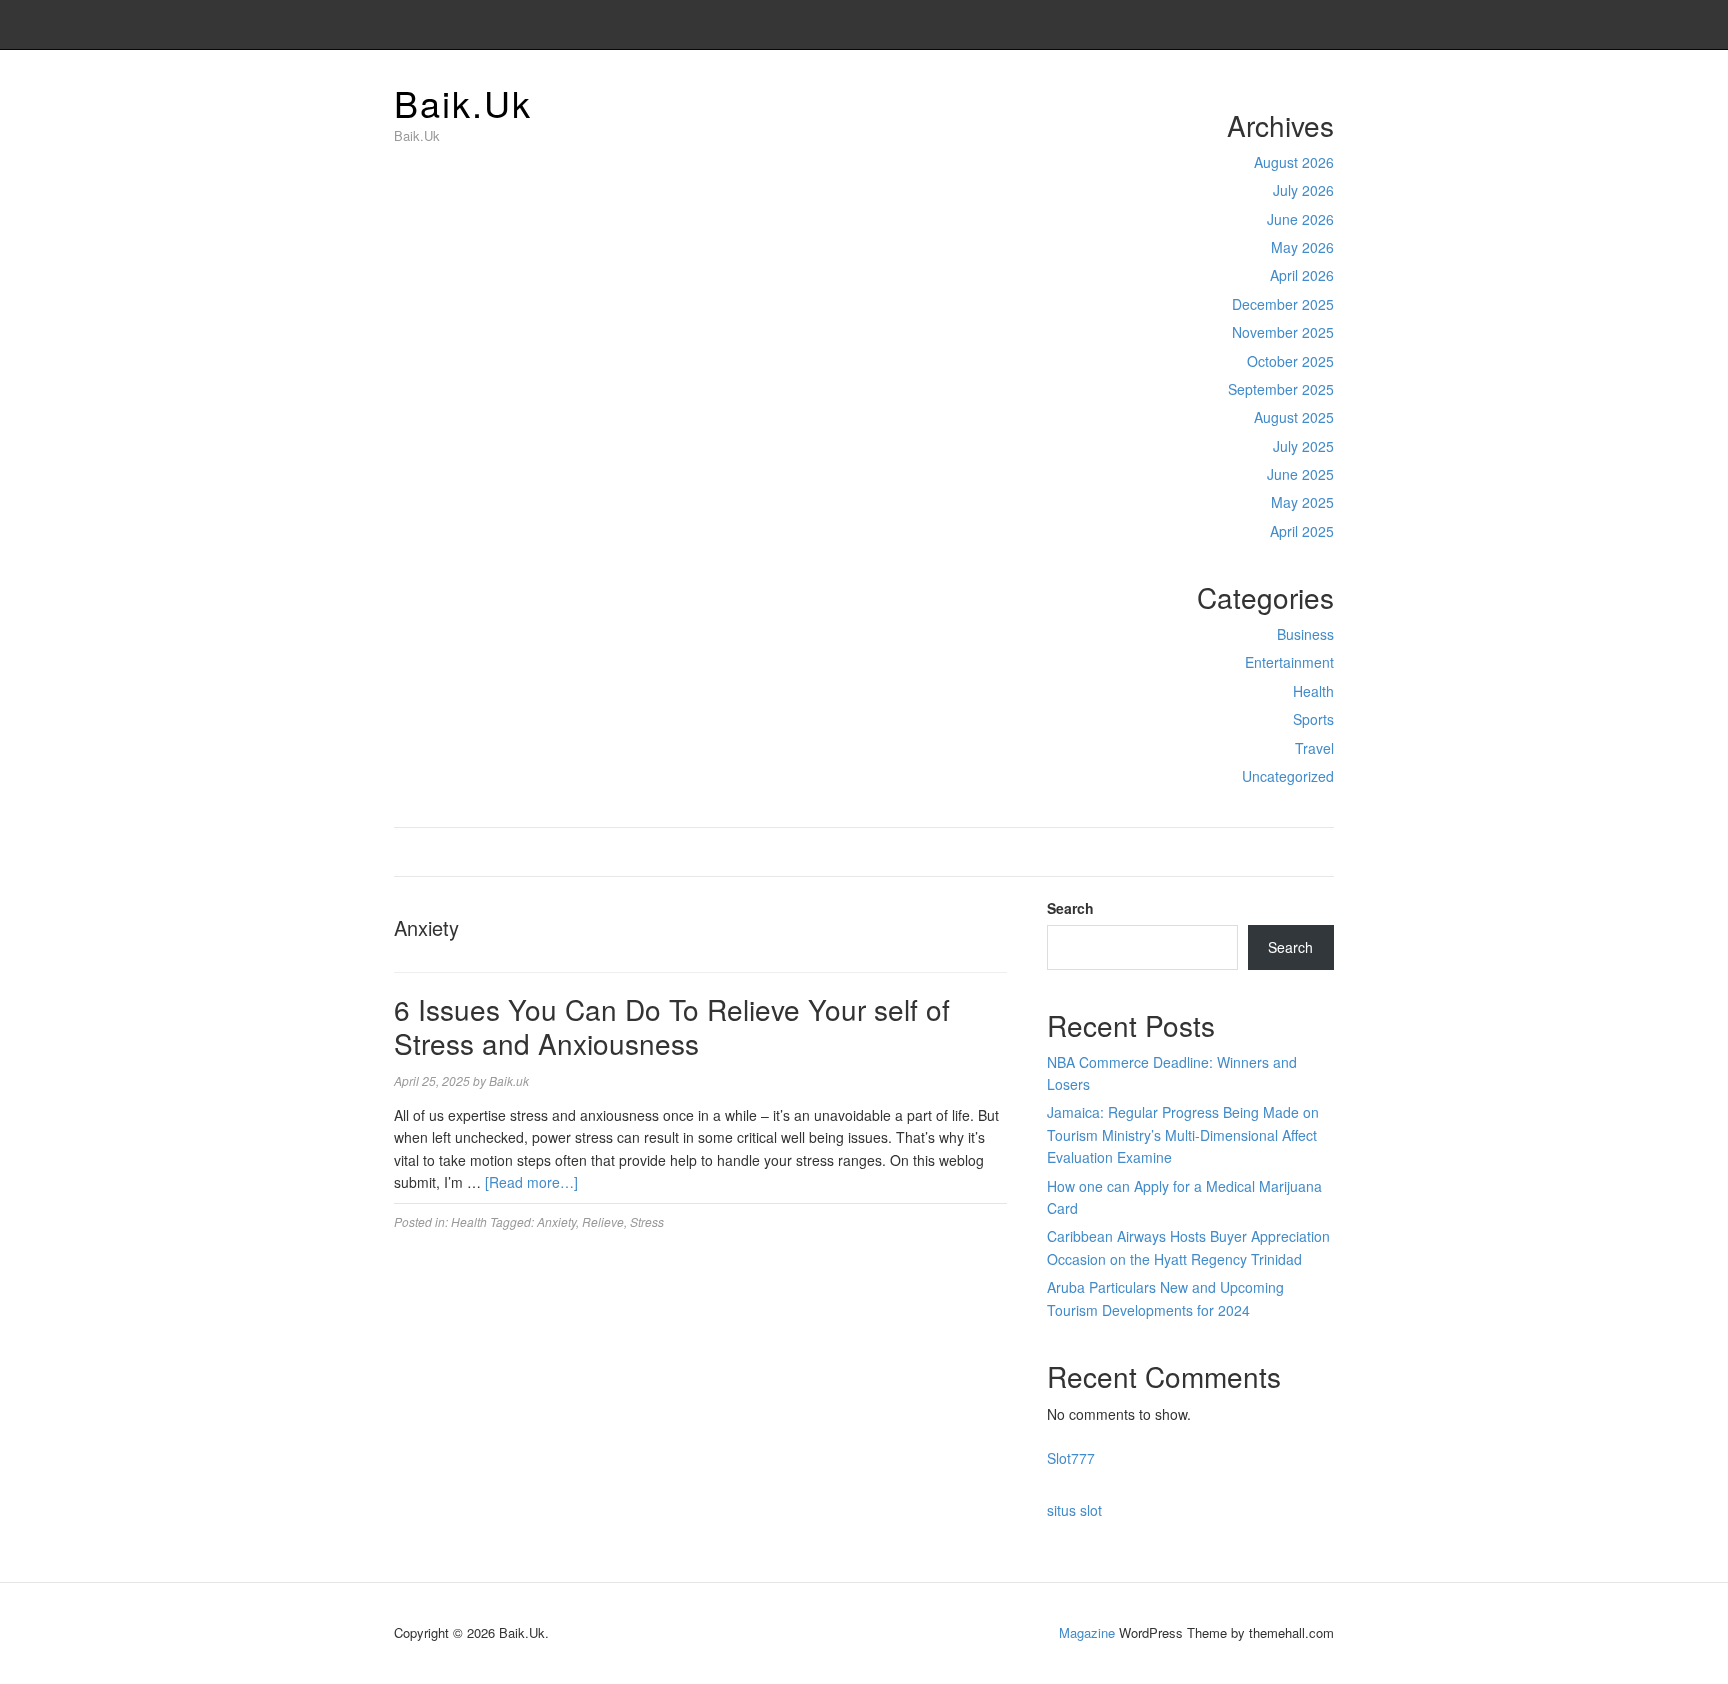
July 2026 (1303, 190)
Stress (647, 1221)
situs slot (1074, 1510)
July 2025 (1303, 446)
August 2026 (1294, 162)
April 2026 (1302, 275)
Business (1305, 634)
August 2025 (1294, 417)
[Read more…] (531, 1182)
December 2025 (1283, 304)
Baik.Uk (463, 102)
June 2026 (1300, 219)
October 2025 (1290, 361)
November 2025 (1283, 332)
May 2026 (1302, 247)
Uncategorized (1288, 776)
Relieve (603, 1221)
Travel (1314, 748)
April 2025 (1302, 531)
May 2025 (1302, 502)
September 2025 (1281, 389)
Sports (1313, 719)
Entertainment (1289, 662)
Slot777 (1071, 1458)
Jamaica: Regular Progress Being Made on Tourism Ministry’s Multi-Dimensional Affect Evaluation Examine (1183, 1134)
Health (1313, 691)
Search (1070, 908)
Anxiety (556, 1221)
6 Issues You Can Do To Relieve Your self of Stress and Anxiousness (672, 1026)
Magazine (1087, 1632)
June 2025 (1300, 474)
